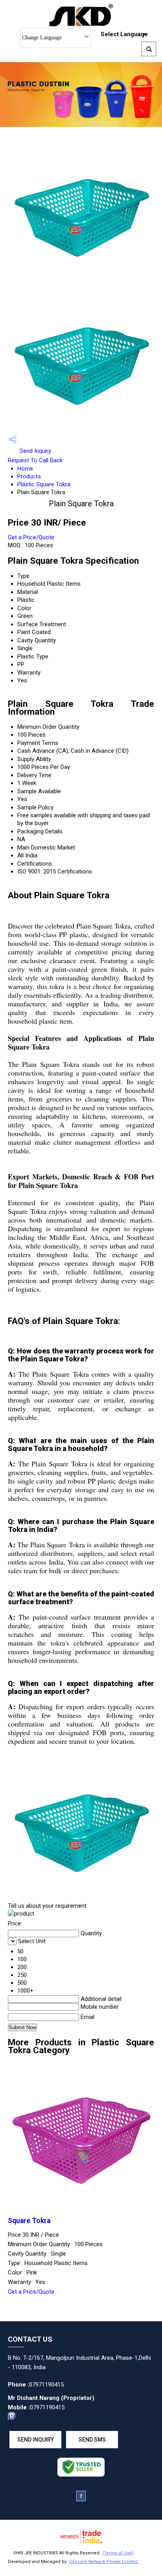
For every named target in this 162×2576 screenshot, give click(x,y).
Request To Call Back (35, 460)
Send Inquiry (35, 451)
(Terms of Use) (118, 2553)
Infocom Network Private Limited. (104, 2562)
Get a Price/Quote (31, 537)
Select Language (124, 34)
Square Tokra (29, 2221)
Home (25, 469)
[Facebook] (81, 2499)
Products (29, 476)
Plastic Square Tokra (44, 484)
